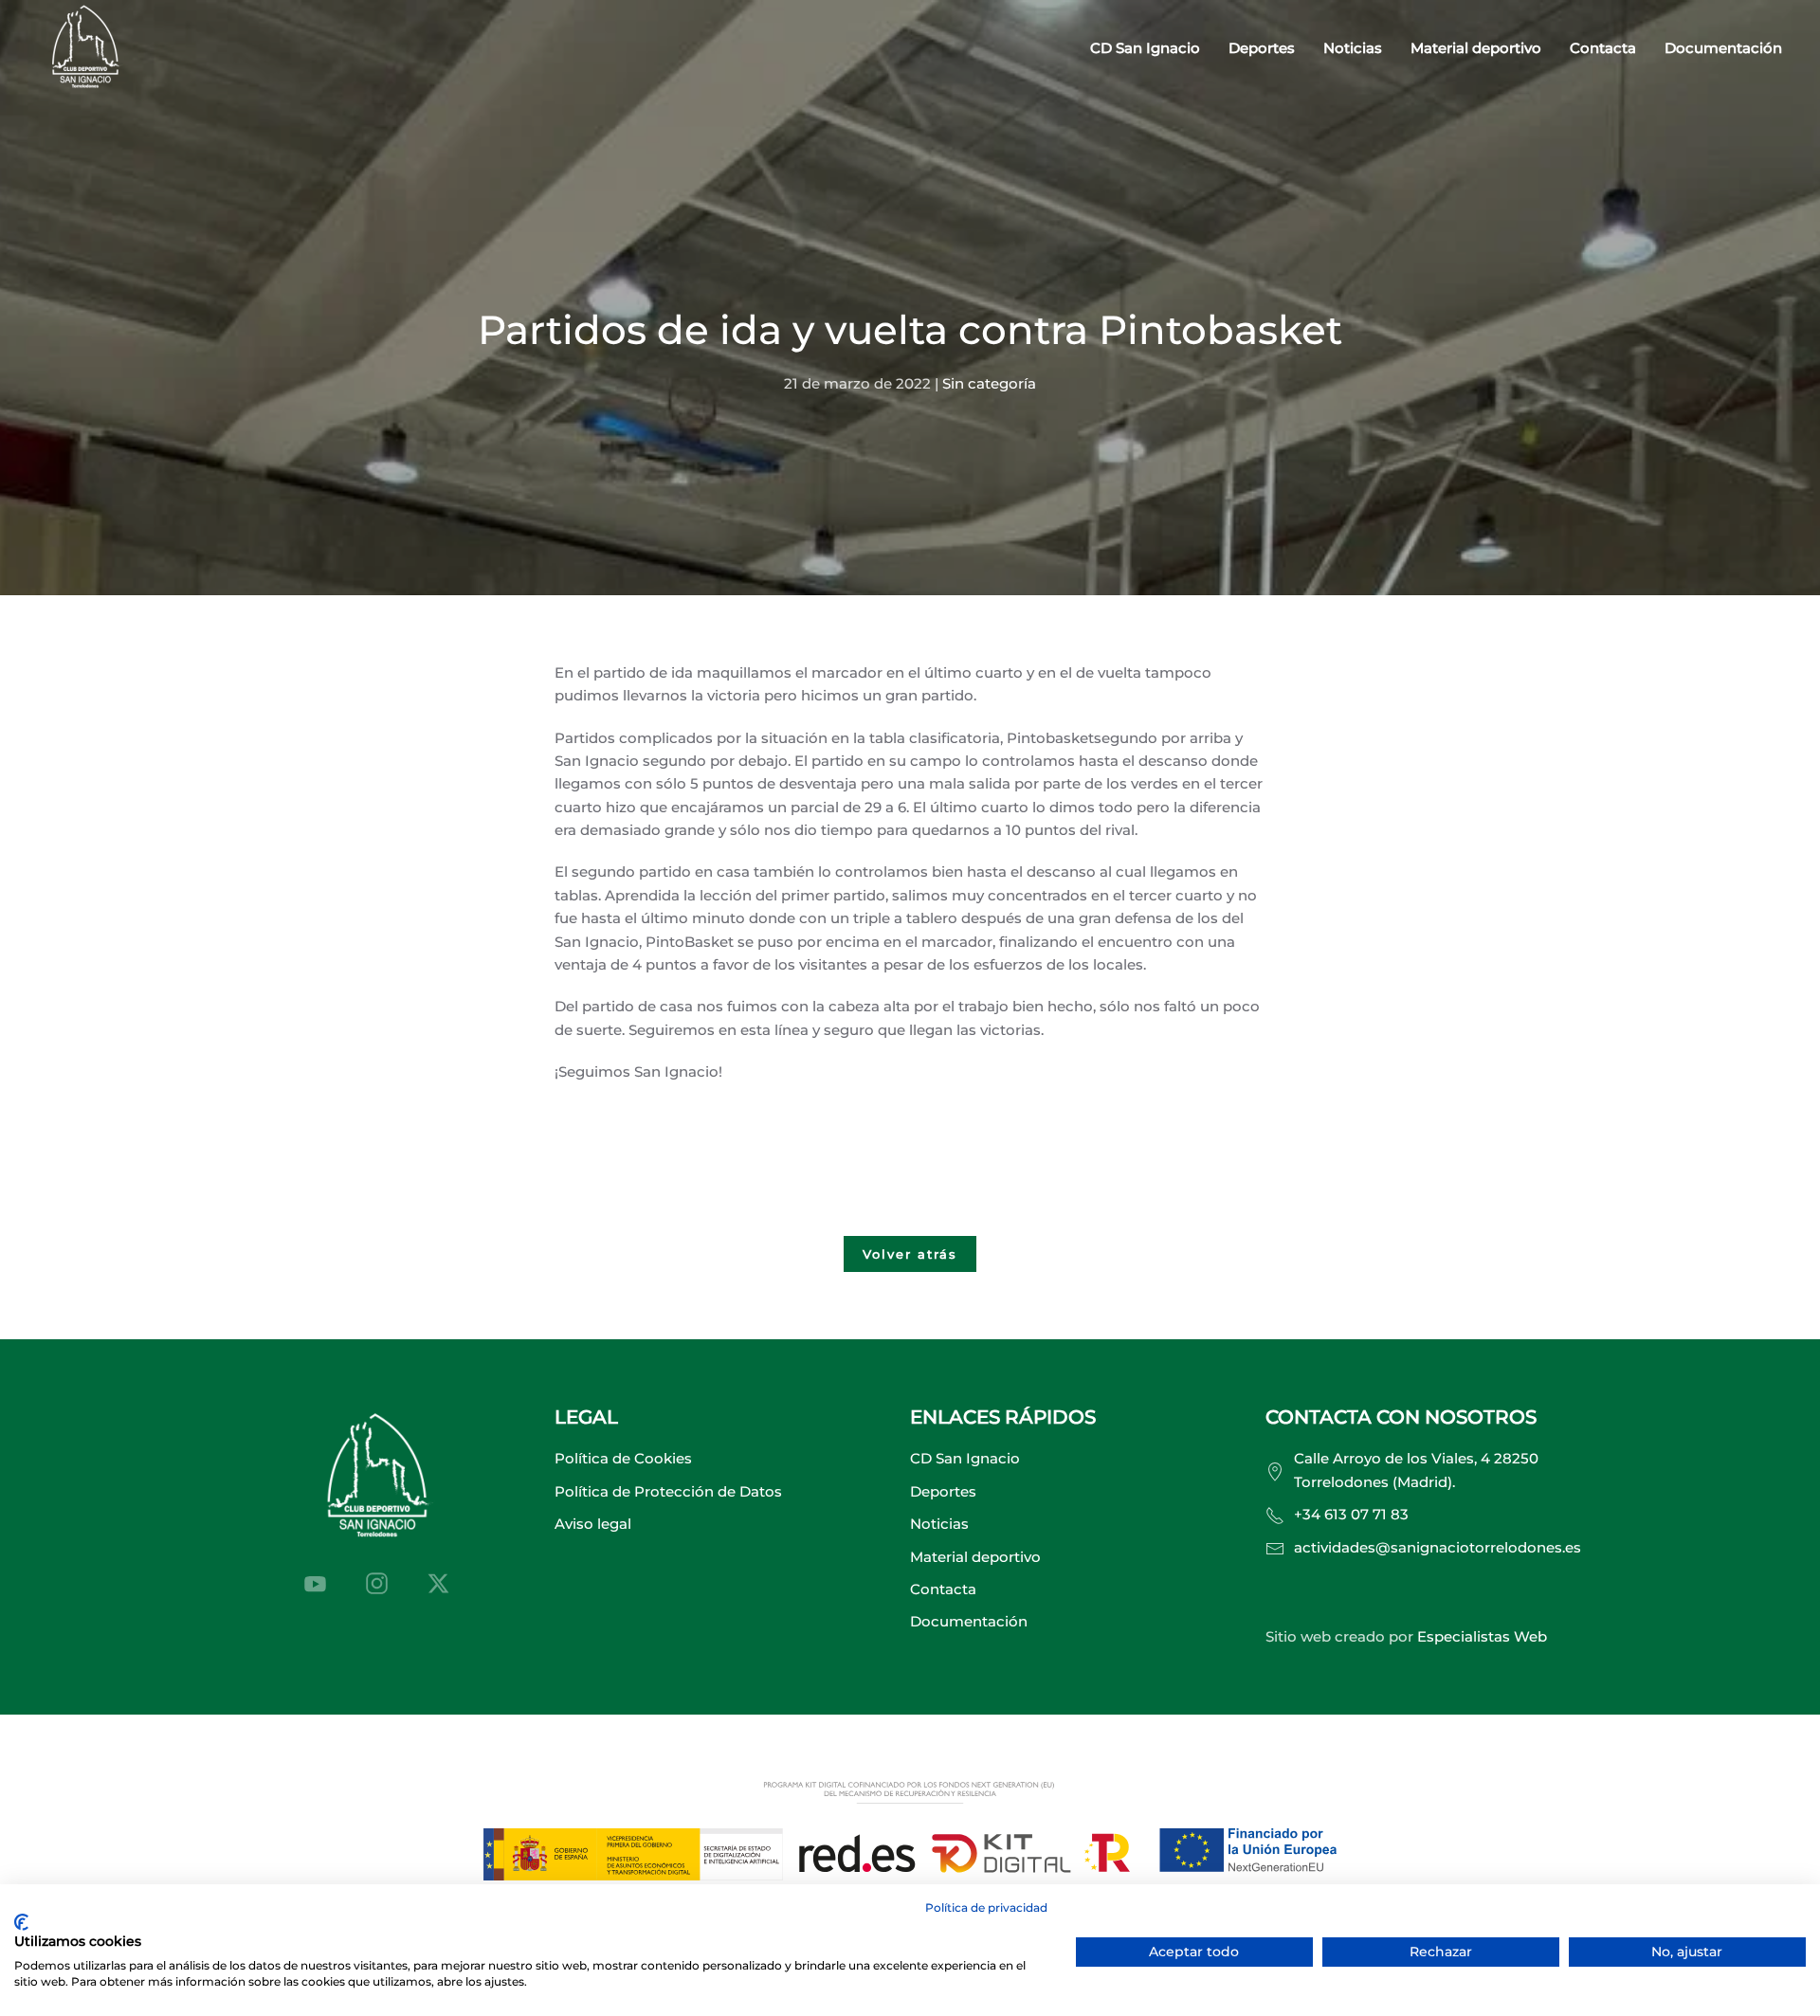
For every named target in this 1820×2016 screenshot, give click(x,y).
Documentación (1723, 48)
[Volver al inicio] (85, 49)
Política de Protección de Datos (668, 1491)
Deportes (943, 1491)
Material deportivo (1476, 48)
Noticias (1353, 48)
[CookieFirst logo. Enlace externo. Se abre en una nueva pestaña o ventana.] (21, 1922)
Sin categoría (989, 383)
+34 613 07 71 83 (1351, 1514)
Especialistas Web (1482, 1636)
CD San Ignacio (965, 1458)
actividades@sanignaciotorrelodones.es (1438, 1547)
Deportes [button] (1262, 48)
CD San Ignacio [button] (1145, 48)
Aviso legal (593, 1524)
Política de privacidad (986, 1907)
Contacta (1603, 48)
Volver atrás (910, 1254)
